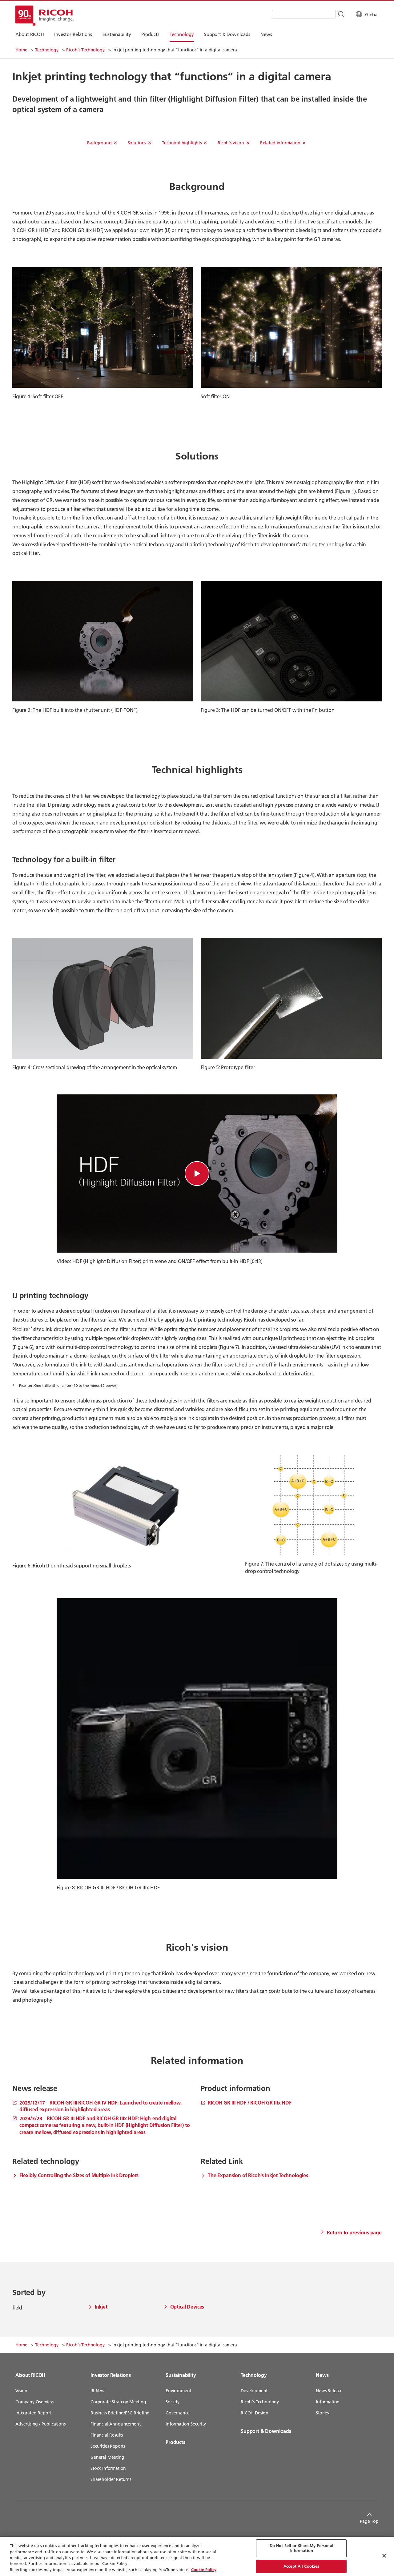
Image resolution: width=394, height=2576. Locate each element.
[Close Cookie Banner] (384, 2556)
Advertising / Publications (40, 2424)
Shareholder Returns (111, 2479)
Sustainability (181, 2375)
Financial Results (107, 2435)
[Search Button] (341, 14)
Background (99, 143)
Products (175, 2442)
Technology (47, 50)
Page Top (369, 2521)
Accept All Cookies (301, 2566)
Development (254, 2391)
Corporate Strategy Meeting (118, 2402)
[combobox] (304, 14)
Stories (322, 2413)
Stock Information (108, 2468)
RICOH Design (255, 2413)
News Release (329, 2391)
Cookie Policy (204, 2570)
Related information (280, 143)
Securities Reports (108, 2446)
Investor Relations (111, 2375)
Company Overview (35, 2402)
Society (173, 2402)
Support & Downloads (266, 2431)
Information (328, 2402)
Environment (178, 2391)
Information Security (186, 2424)
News (322, 2375)
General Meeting (107, 2457)
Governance (177, 2413)
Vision (21, 2391)
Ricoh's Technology (85, 50)
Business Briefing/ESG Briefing (120, 2413)
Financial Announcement (115, 2424)
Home (21, 50)
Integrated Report (33, 2413)
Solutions (137, 143)
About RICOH (30, 2375)
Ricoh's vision (231, 143)
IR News (98, 2391)
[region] (197, 2556)
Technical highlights (182, 143)
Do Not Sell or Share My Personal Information (302, 2548)
